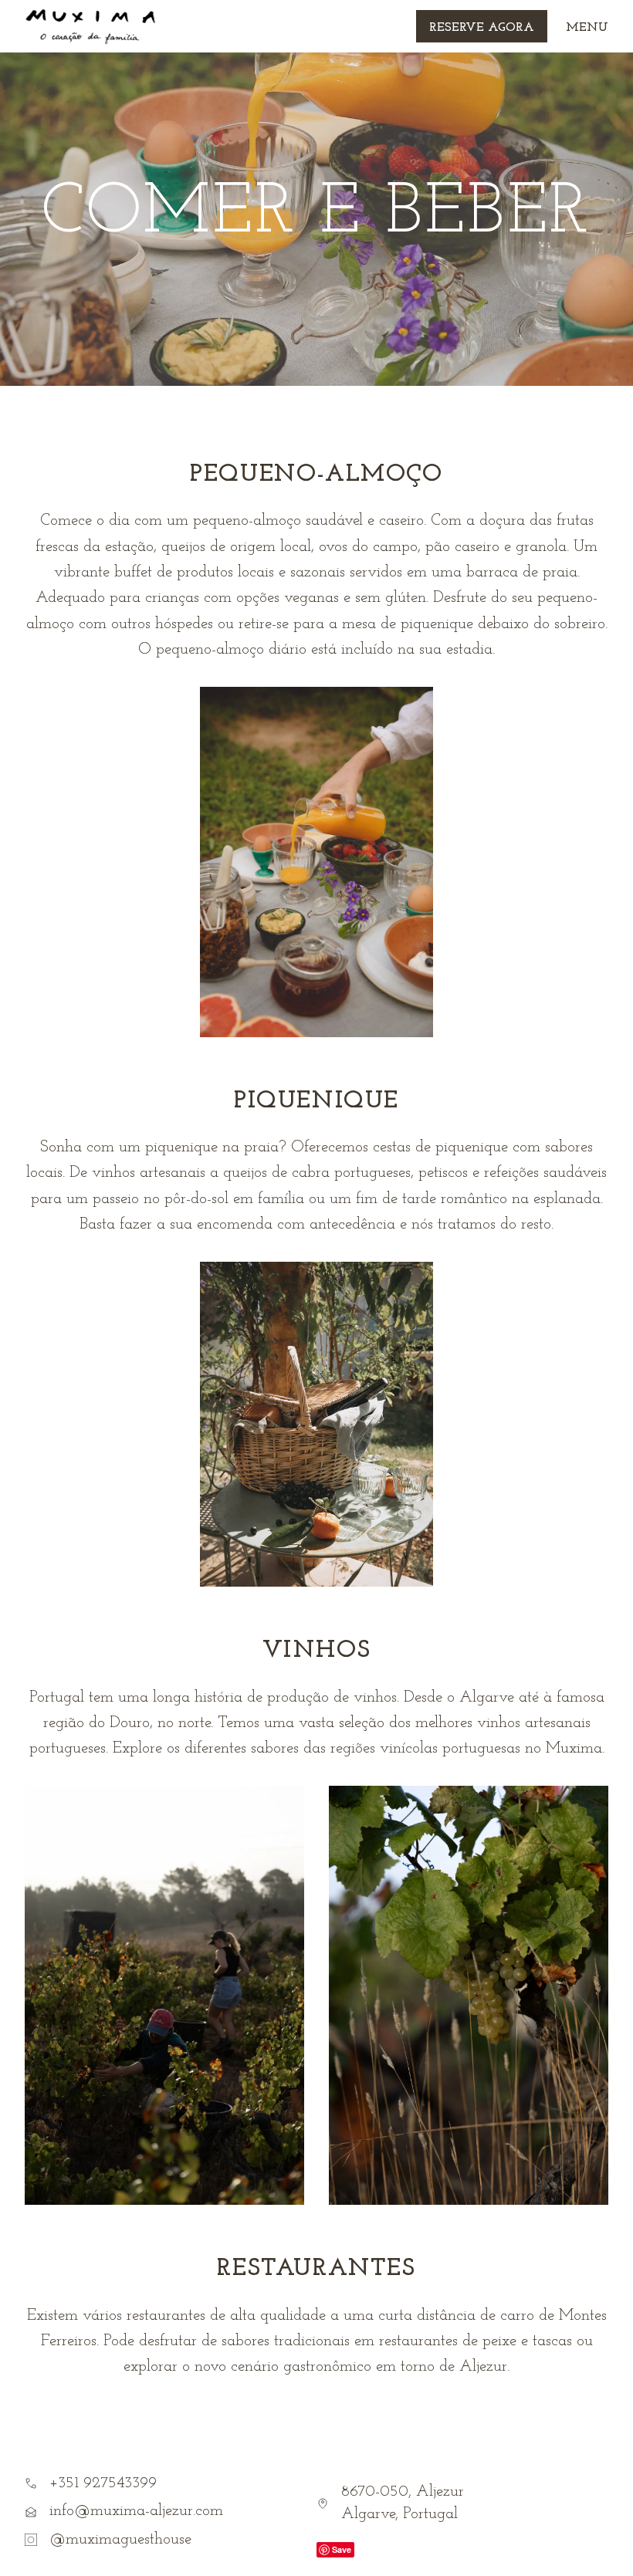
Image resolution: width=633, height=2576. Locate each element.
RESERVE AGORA (482, 28)
